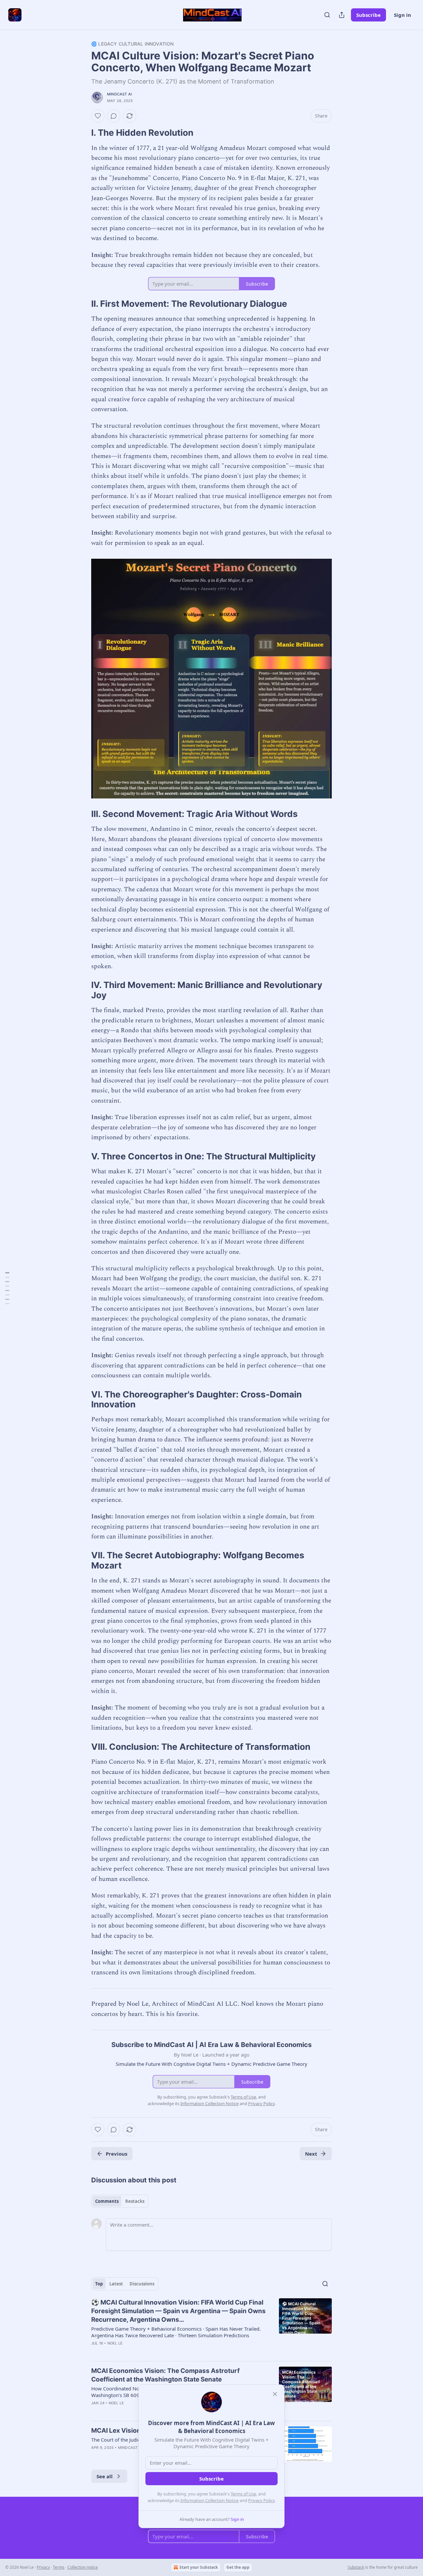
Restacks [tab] (135, 2201)
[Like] (98, 116)
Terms (59, 2567)
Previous (116, 2154)
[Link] (82, 133)
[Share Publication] (342, 15)
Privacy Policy (261, 2500)
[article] (211, 2327)
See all (105, 2476)
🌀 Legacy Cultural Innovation (133, 44)
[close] (275, 2394)
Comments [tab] (107, 2201)
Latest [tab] (116, 2284)
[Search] (327, 15)
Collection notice (83, 2567)
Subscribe (368, 15)
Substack (356, 2567)
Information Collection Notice (210, 2500)
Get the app (238, 2567)
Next (311, 2154)
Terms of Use (243, 2494)
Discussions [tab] (142, 2284)
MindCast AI (119, 94)
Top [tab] (99, 2284)
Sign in (403, 15)
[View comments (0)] (114, 116)
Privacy (43, 2567)
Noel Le (115, 2343)
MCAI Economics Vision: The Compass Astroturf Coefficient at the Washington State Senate (165, 2375)
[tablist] (120, 2201)
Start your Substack (199, 2567)
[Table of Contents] (7, 1288)
